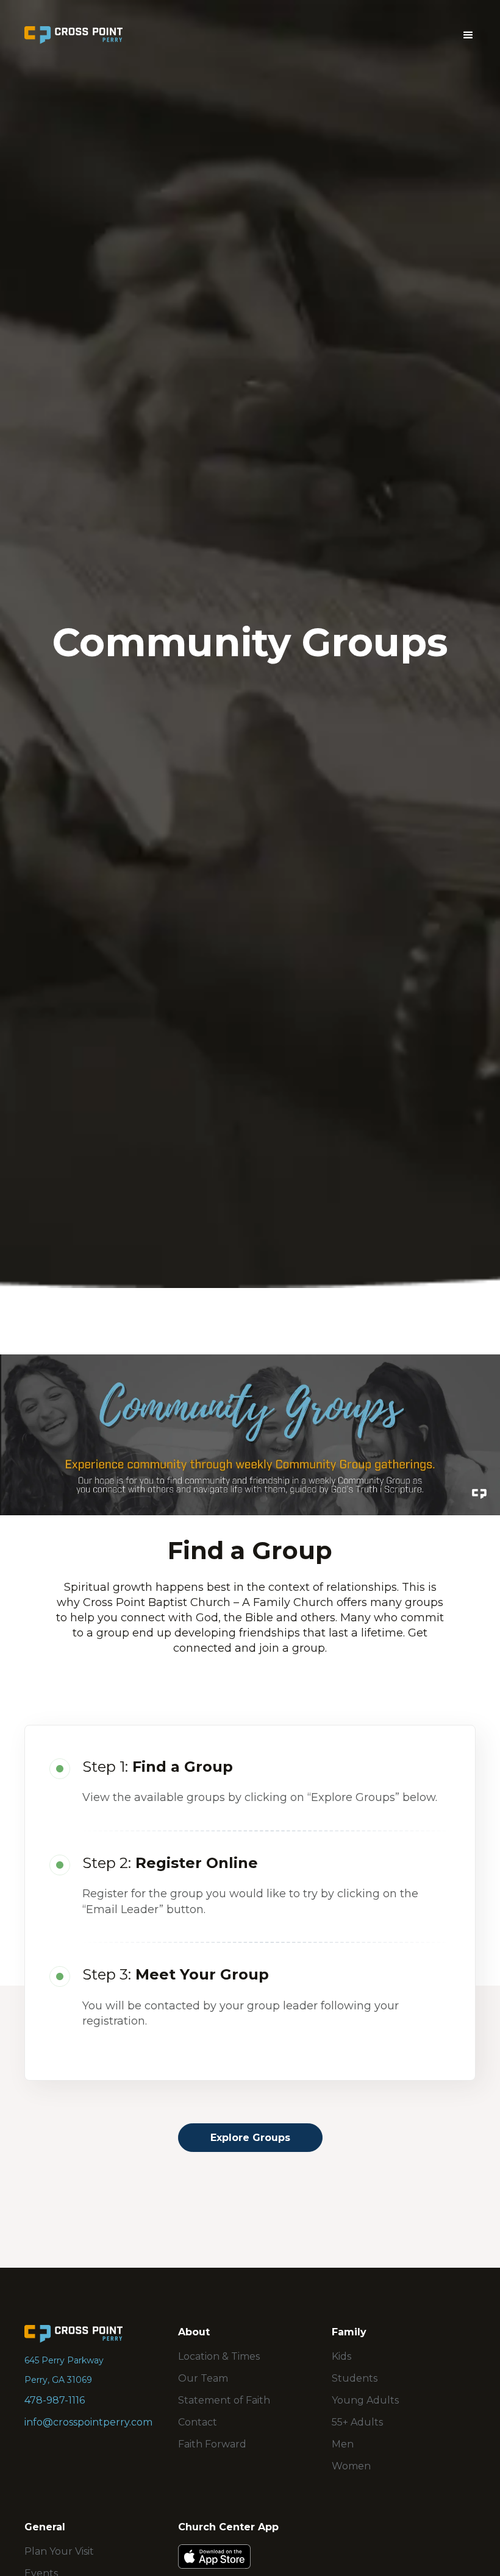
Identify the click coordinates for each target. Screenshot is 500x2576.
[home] (73, 35)
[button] (468, 35)
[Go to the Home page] (73, 2334)
